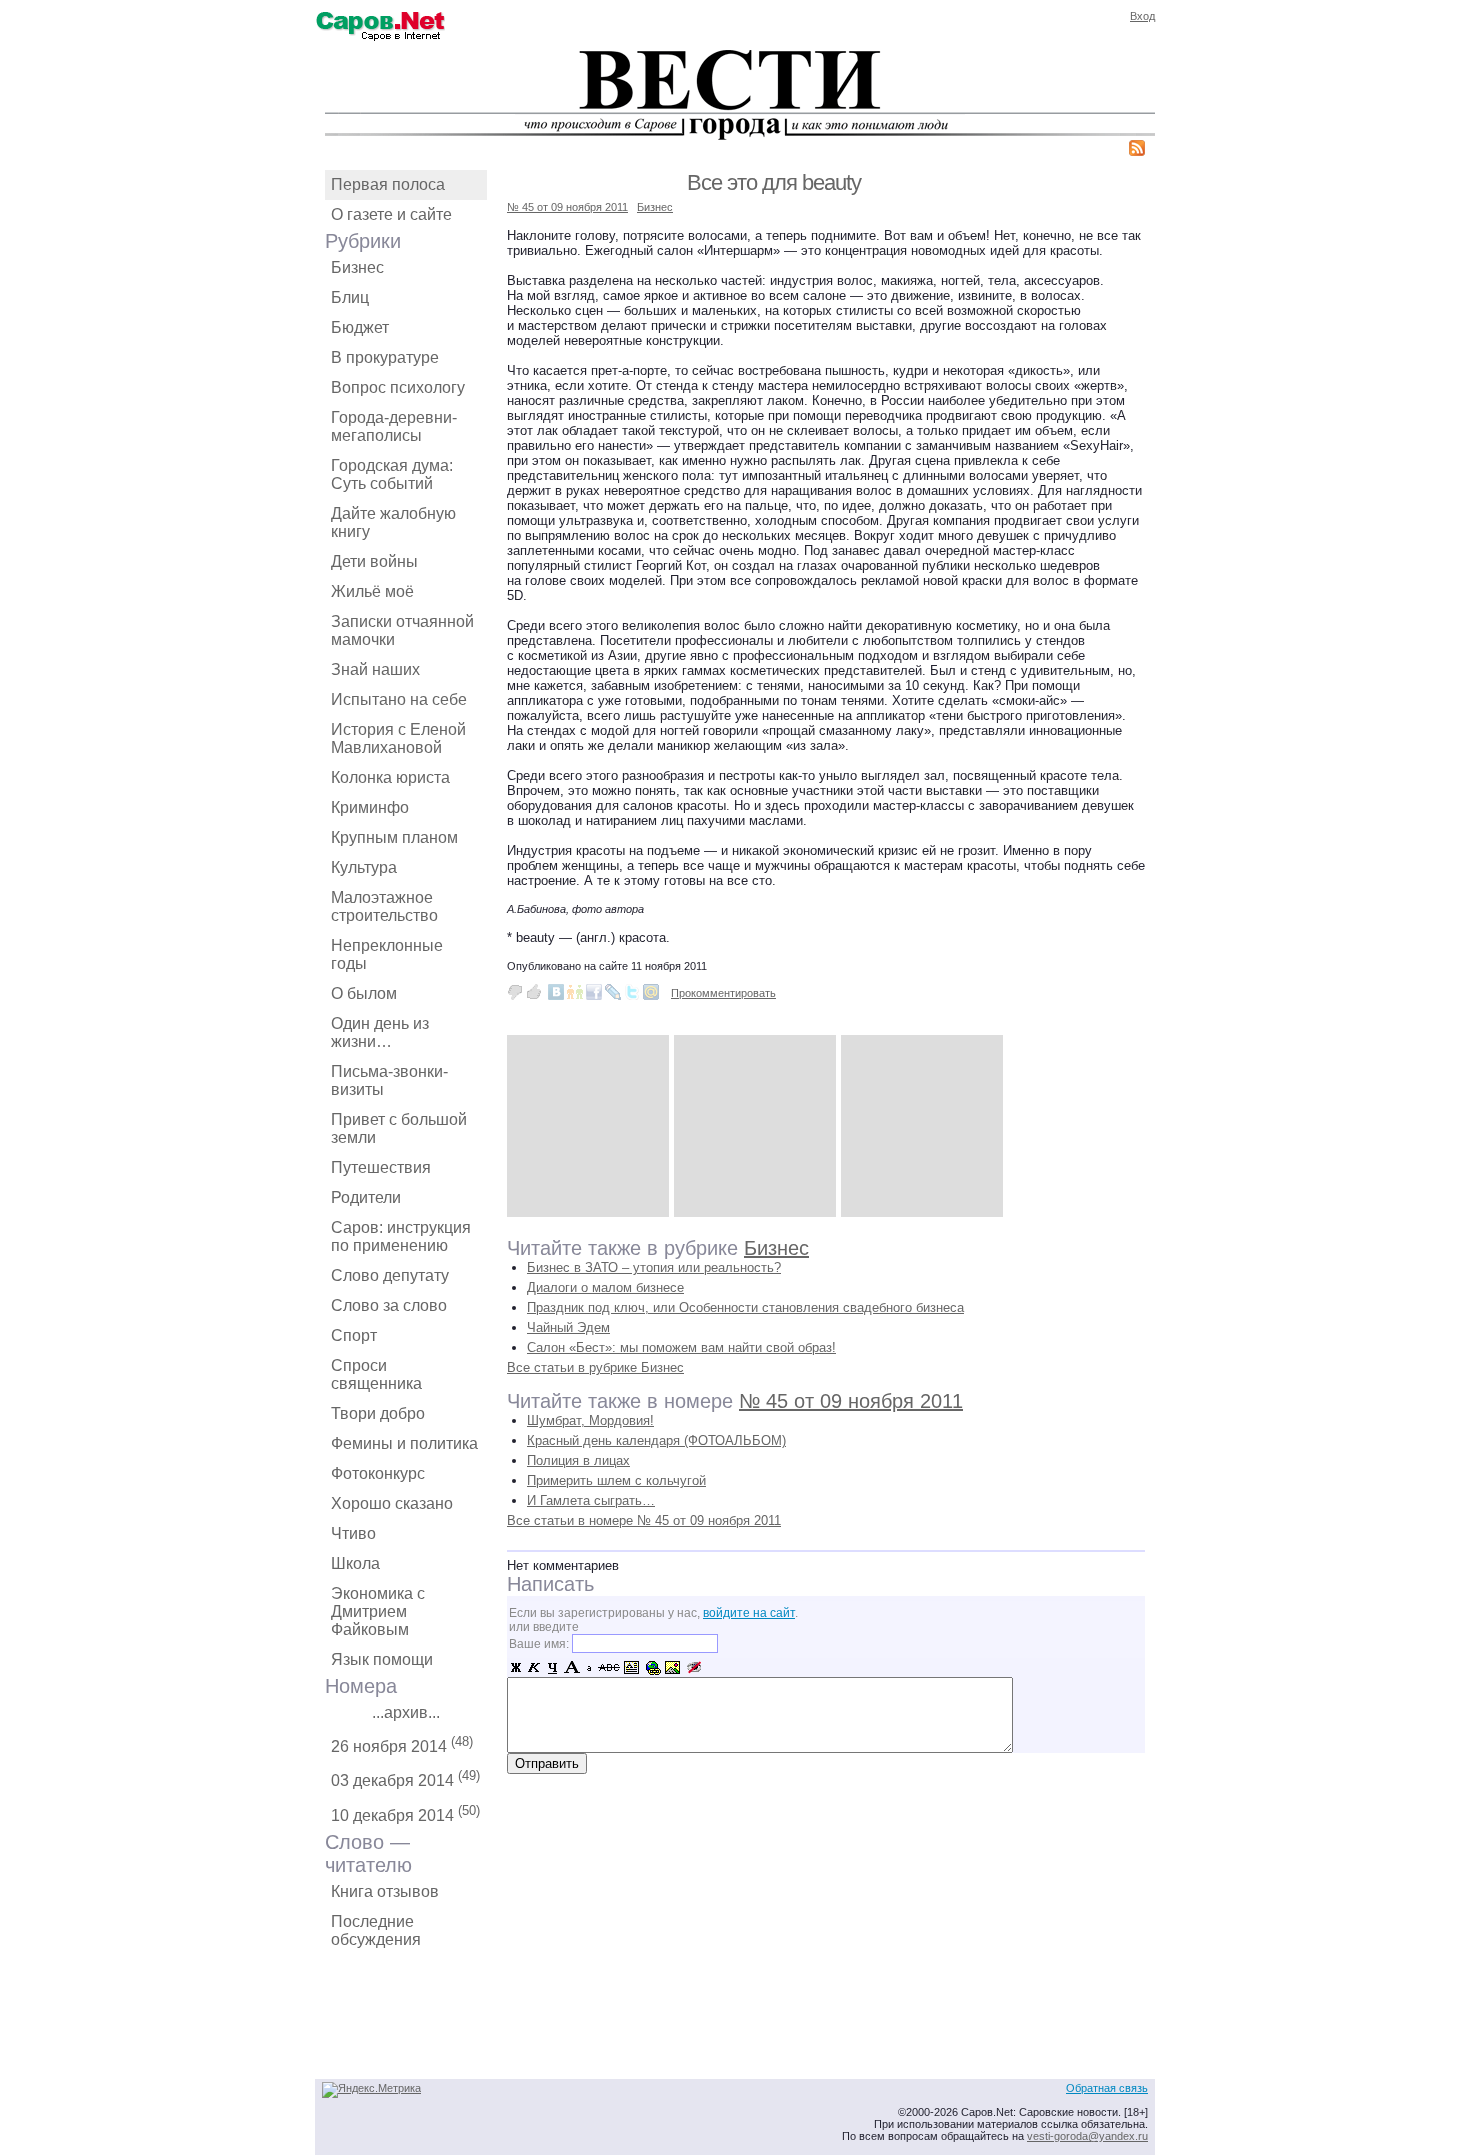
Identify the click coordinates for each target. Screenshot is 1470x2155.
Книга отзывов (385, 1891)
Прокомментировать (723, 993)
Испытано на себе (399, 699)
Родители (366, 1197)
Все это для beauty (774, 182)
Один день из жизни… (380, 1032)
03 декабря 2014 (405, 1778)
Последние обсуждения (376, 1930)
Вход (1142, 16)
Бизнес (357, 267)
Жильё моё (372, 591)
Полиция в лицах (578, 1460)
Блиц (350, 297)
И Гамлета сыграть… (591, 1500)
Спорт (354, 1335)
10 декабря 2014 (405, 1813)
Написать (550, 1584)
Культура (364, 867)
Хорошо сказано (392, 1503)
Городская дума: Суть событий (392, 474)
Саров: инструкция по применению (401, 1236)
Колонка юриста (390, 777)
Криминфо (370, 807)
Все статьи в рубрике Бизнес (595, 1367)
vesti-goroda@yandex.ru (1087, 2136)
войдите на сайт (749, 1613)
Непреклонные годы (387, 954)
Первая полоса (388, 184)
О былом (364, 993)
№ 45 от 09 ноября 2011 (567, 207)
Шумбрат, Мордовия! (590, 1420)
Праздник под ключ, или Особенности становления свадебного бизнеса (745, 1307)
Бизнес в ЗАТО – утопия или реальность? (654, 1267)
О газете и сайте (391, 214)
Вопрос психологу (398, 387)
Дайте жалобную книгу (393, 522)
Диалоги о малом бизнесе (605, 1287)
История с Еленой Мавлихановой (398, 738)
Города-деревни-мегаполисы (394, 426)
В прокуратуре (385, 357)
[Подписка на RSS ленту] (1137, 151)
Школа (355, 1563)
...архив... (406, 1712)
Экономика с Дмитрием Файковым (378, 1611)
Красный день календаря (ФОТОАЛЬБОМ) (656, 1440)
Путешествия (381, 1167)
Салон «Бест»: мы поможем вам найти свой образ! (681, 1347)
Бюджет (360, 327)
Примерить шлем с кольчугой (616, 1480)
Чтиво (353, 1533)
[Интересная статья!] (534, 992)
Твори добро (378, 1413)
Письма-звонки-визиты (389, 1080)
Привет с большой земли (399, 1128)
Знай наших (375, 669)
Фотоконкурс (378, 1473)
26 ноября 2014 (402, 1744)
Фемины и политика (404, 1443)
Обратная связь (1107, 2088)
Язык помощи (382, 1659)
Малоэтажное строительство (384, 906)
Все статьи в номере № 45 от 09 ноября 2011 (644, 1520)
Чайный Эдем (568, 1327)
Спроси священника (376, 1374)
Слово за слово (389, 1305)
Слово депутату (390, 1275)
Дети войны (374, 561)
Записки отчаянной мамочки (402, 630)
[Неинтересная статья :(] (515, 992)
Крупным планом (394, 837)
